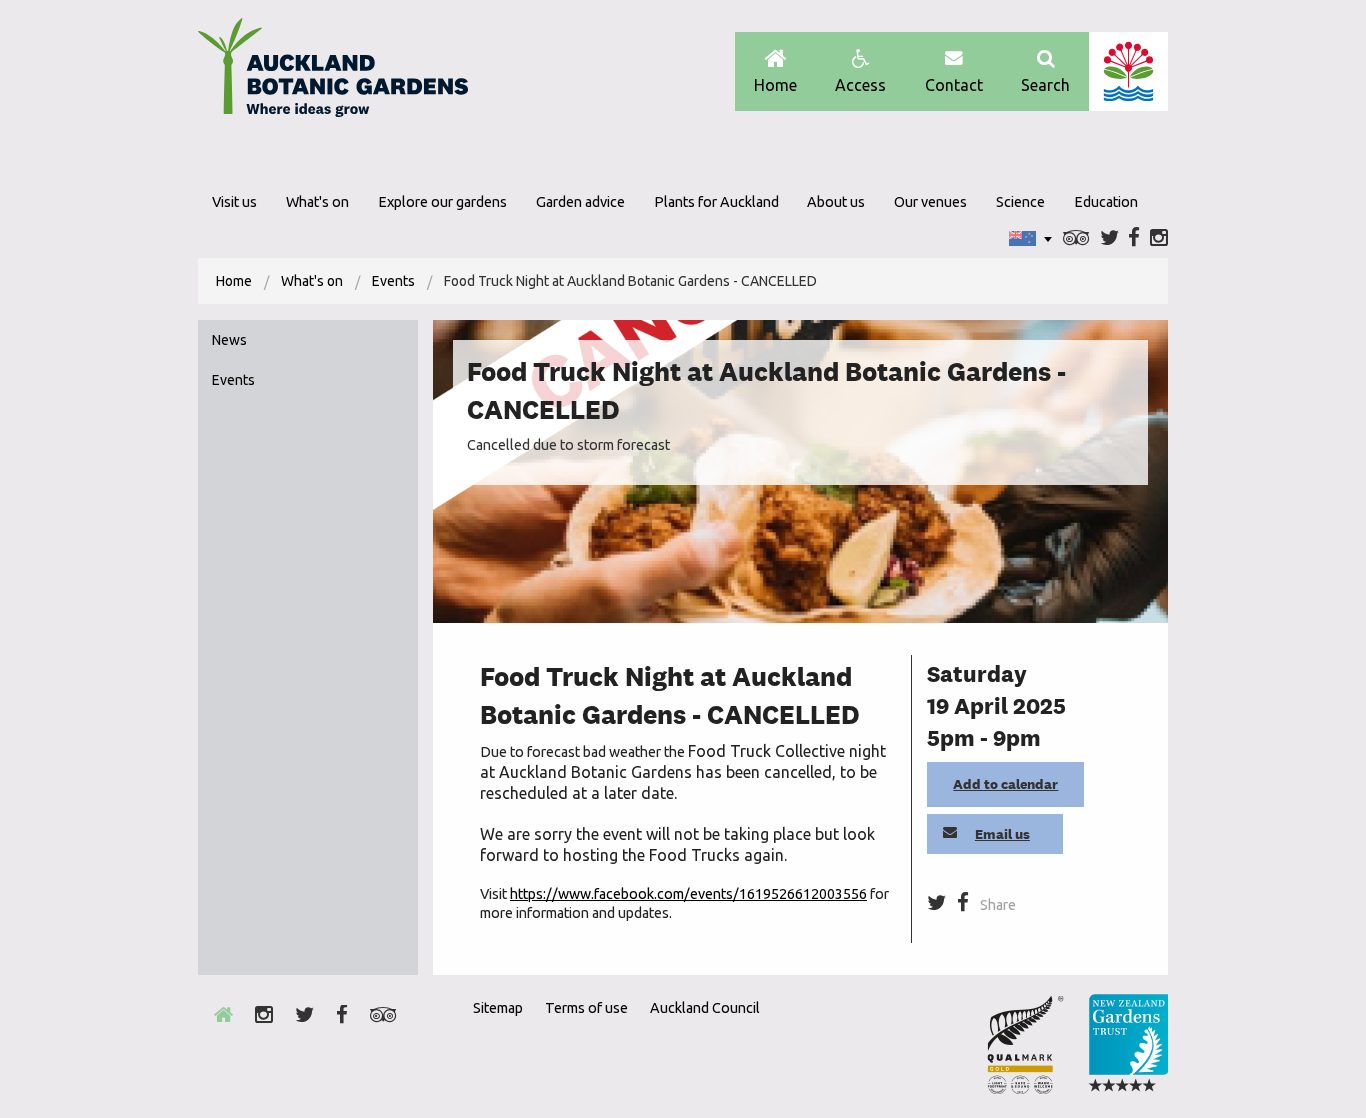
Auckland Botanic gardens (333, 73)
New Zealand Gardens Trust (1128, 1044)
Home (775, 85)
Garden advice (580, 202)
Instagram (1159, 238)
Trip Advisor (1076, 238)
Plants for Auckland (716, 202)
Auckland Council (1128, 71)
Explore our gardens (442, 202)
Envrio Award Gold (1025, 1044)
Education (1106, 202)
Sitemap (498, 1008)
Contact (954, 85)
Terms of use (586, 1008)
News (229, 340)
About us (836, 202)
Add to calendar (1005, 784)
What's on (317, 202)
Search (1045, 85)
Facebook (1134, 238)
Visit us (234, 202)
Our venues (930, 202)
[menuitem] (234, 281)
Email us (1002, 834)
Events (393, 281)
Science (1020, 202)
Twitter (1109, 238)
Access (860, 85)
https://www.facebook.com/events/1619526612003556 (688, 894)
